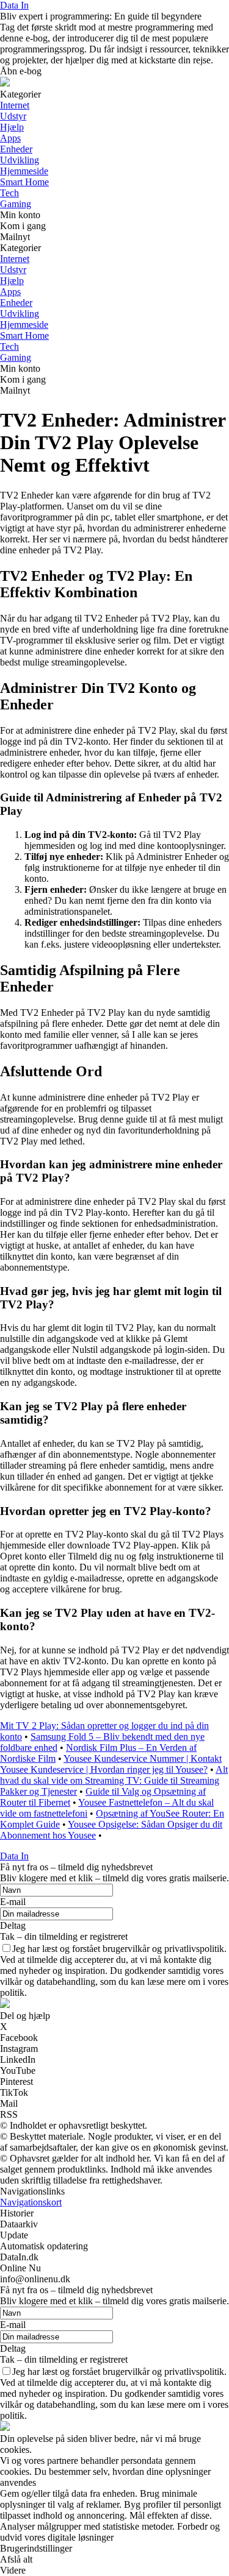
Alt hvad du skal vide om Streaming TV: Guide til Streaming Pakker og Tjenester (114, 1780)
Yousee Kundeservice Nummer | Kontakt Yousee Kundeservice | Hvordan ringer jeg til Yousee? (111, 1764)
